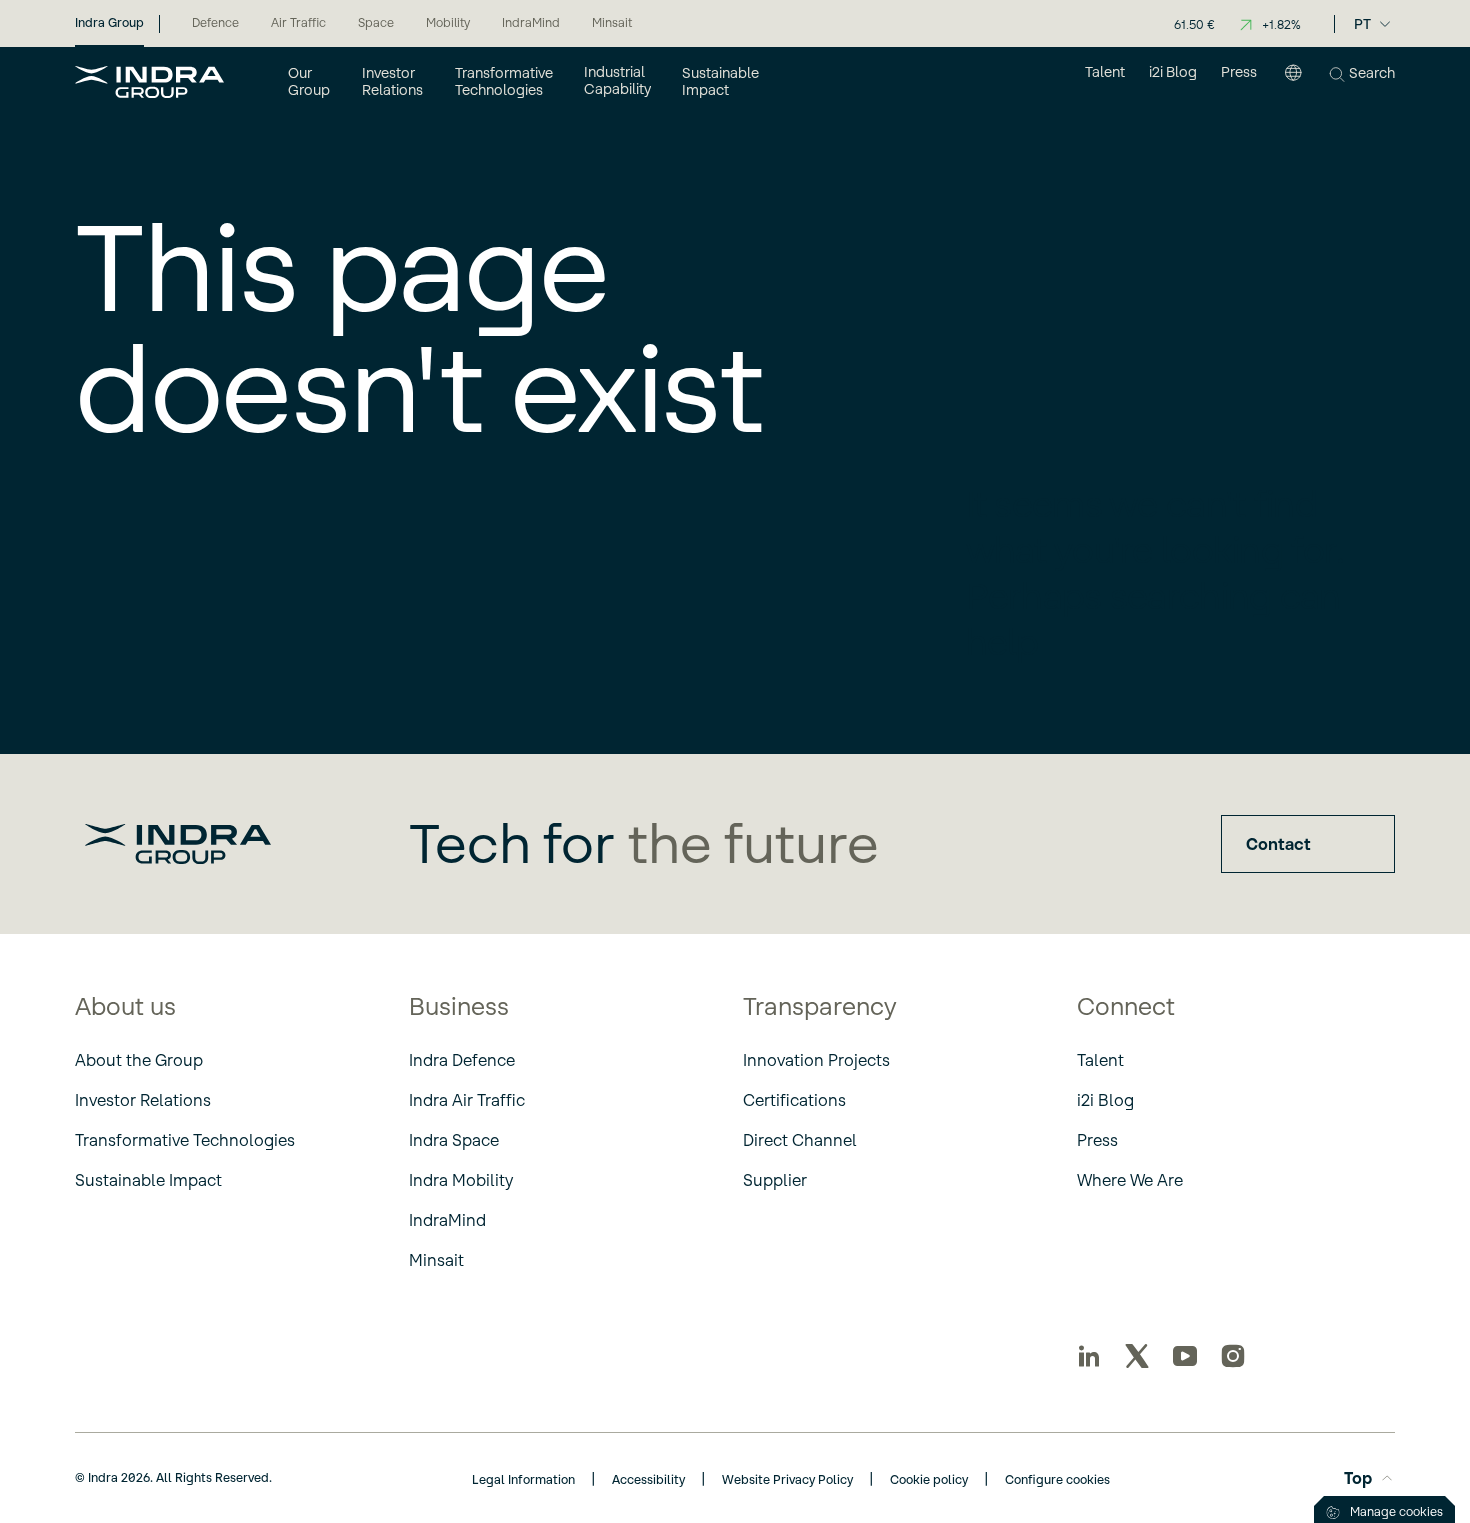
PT (1362, 24)
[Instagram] (1233, 1356)
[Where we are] (1293, 81)
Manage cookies (1396, 1511)
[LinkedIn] (1089, 1356)
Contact (1278, 844)
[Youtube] (1185, 1356)
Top (1358, 1478)
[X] (1137, 1356)
